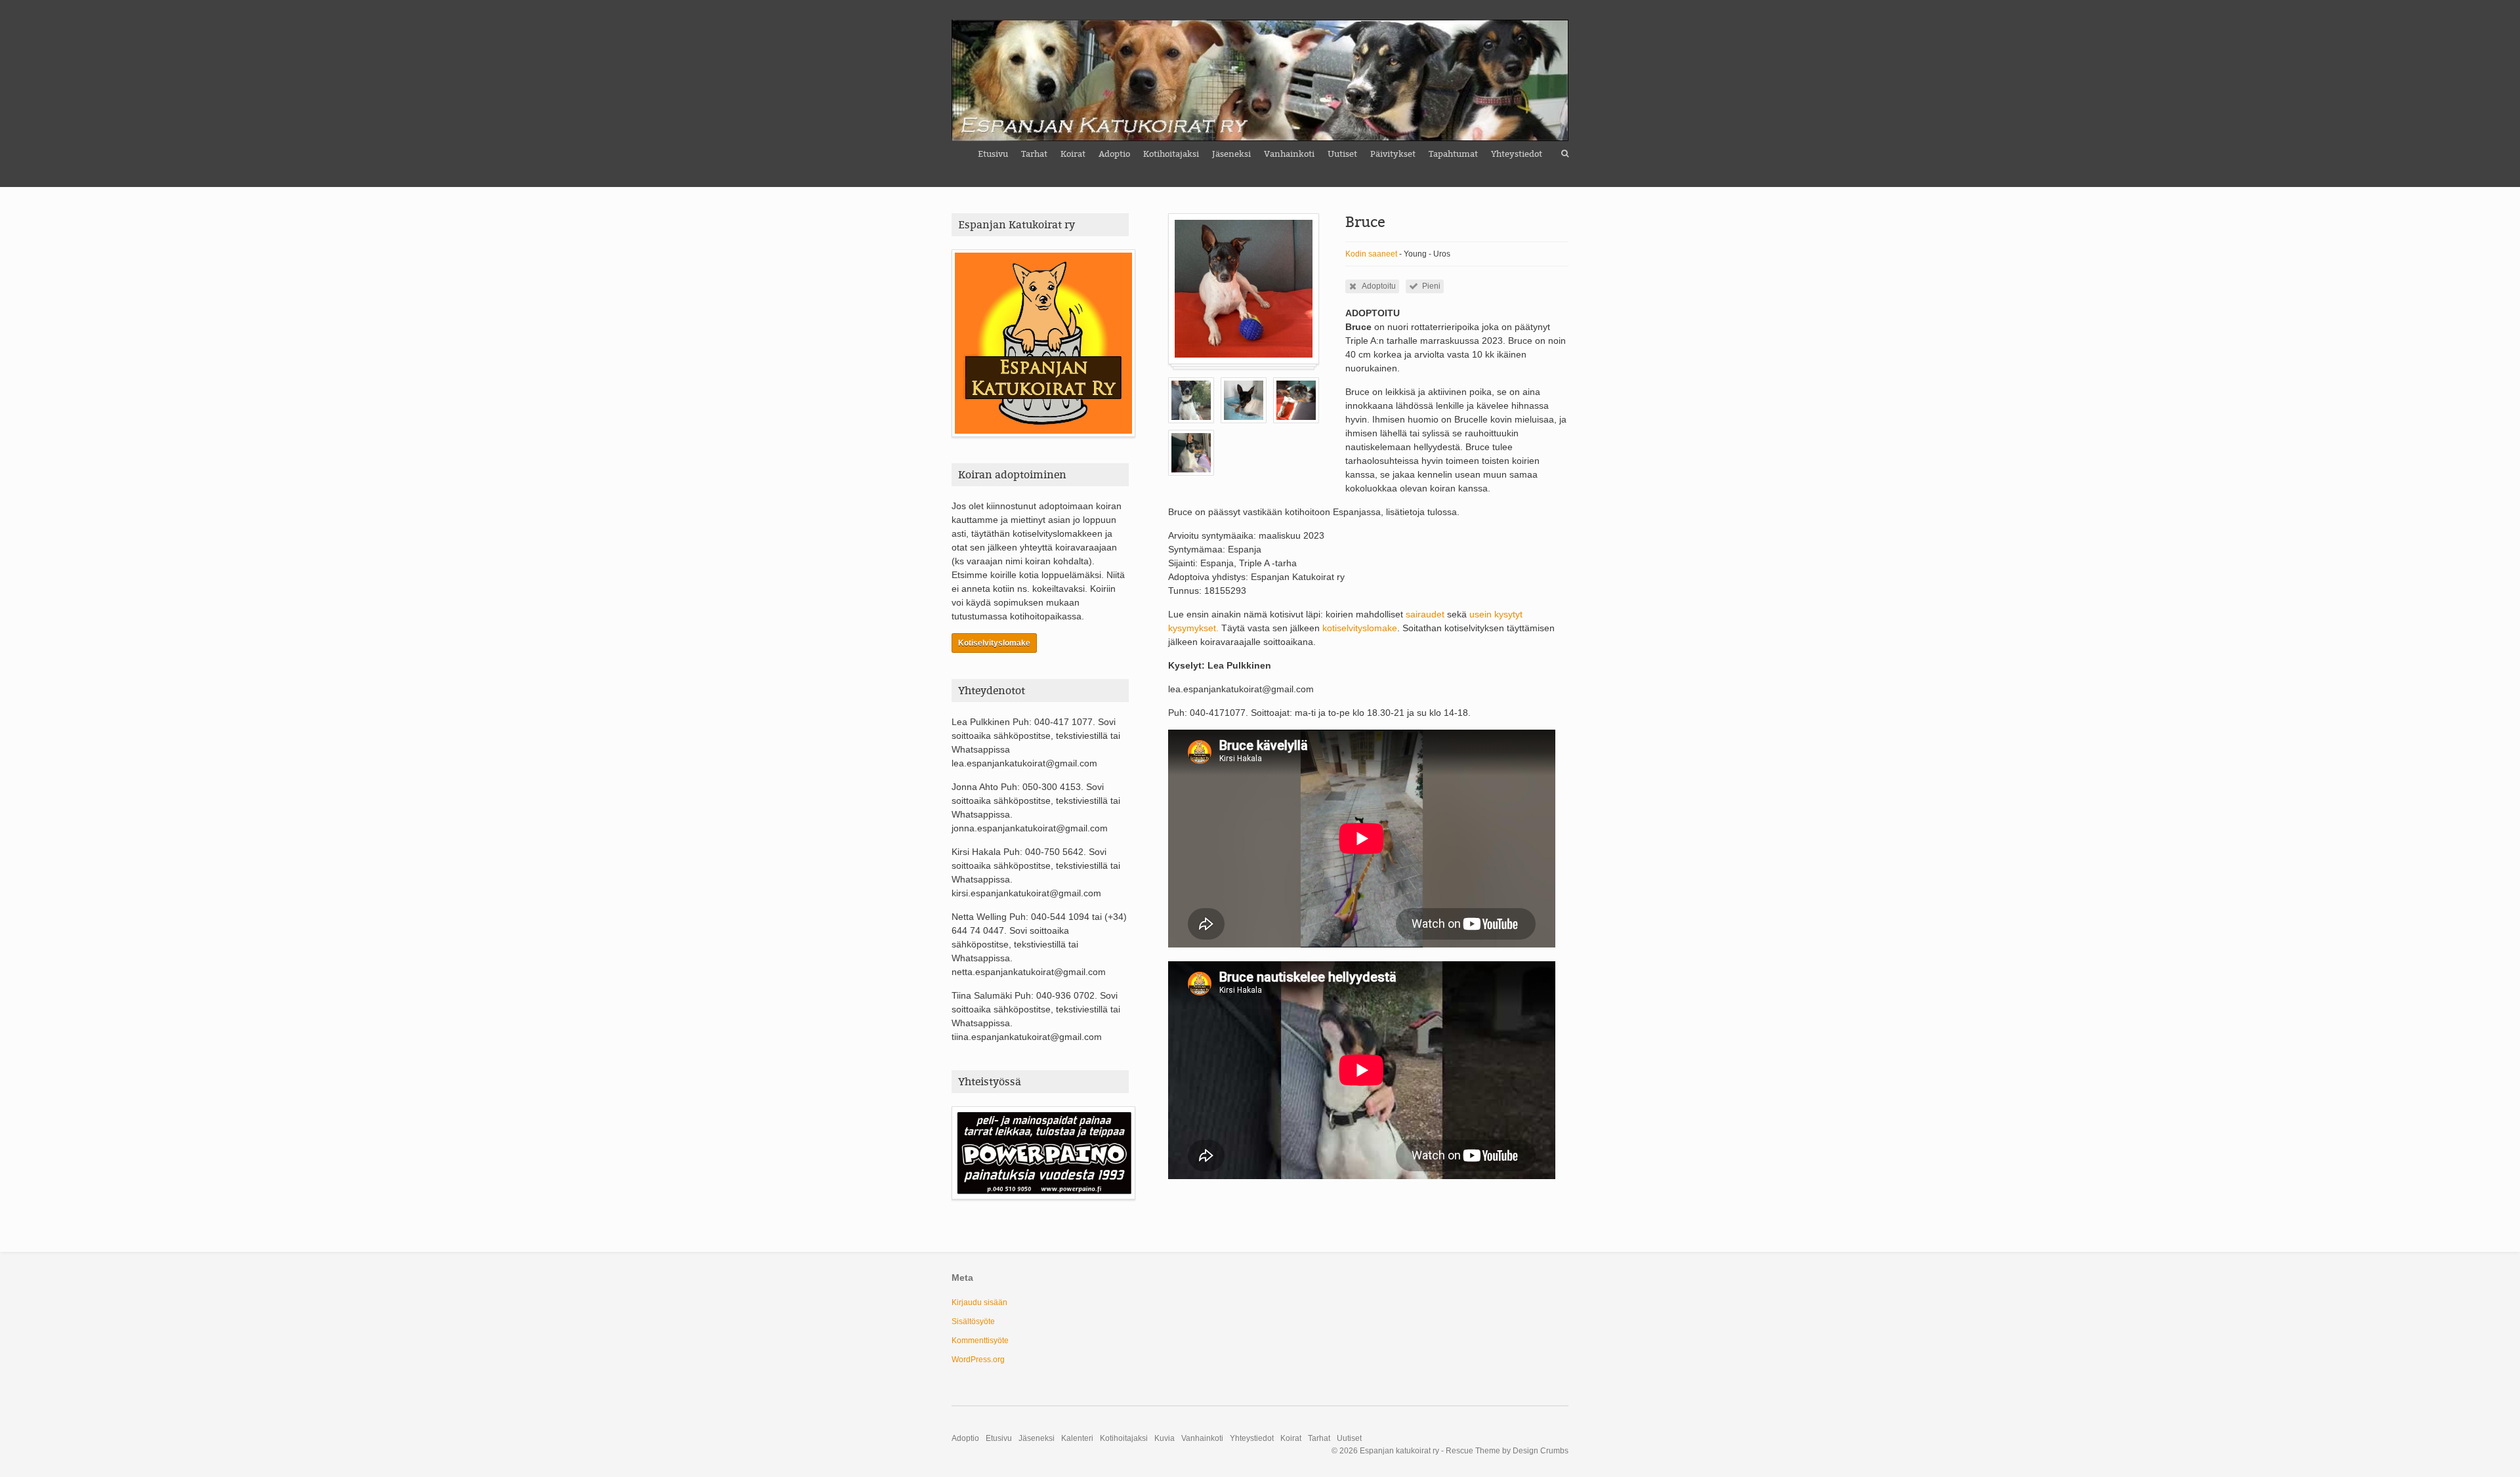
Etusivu (993, 154)
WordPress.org (978, 1360)
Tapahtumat (1453, 154)
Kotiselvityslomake (994, 643)
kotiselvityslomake (1360, 628)
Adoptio (1114, 154)
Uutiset (1342, 154)
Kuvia (1165, 1438)
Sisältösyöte (973, 1321)
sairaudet (1426, 614)
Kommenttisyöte (980, 1341)
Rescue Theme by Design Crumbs (1507, 1451)
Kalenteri (1077, 1438)
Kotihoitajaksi (1171, 154)
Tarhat (1034, 154)
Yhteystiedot (1517, 154)
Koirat (1073, 154)
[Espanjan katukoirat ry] (1260, 80)
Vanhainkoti (1289, 154)
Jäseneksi (1231, 154)
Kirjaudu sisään (979, 1302)
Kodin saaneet (1371, 254)
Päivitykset (1393, 154)
